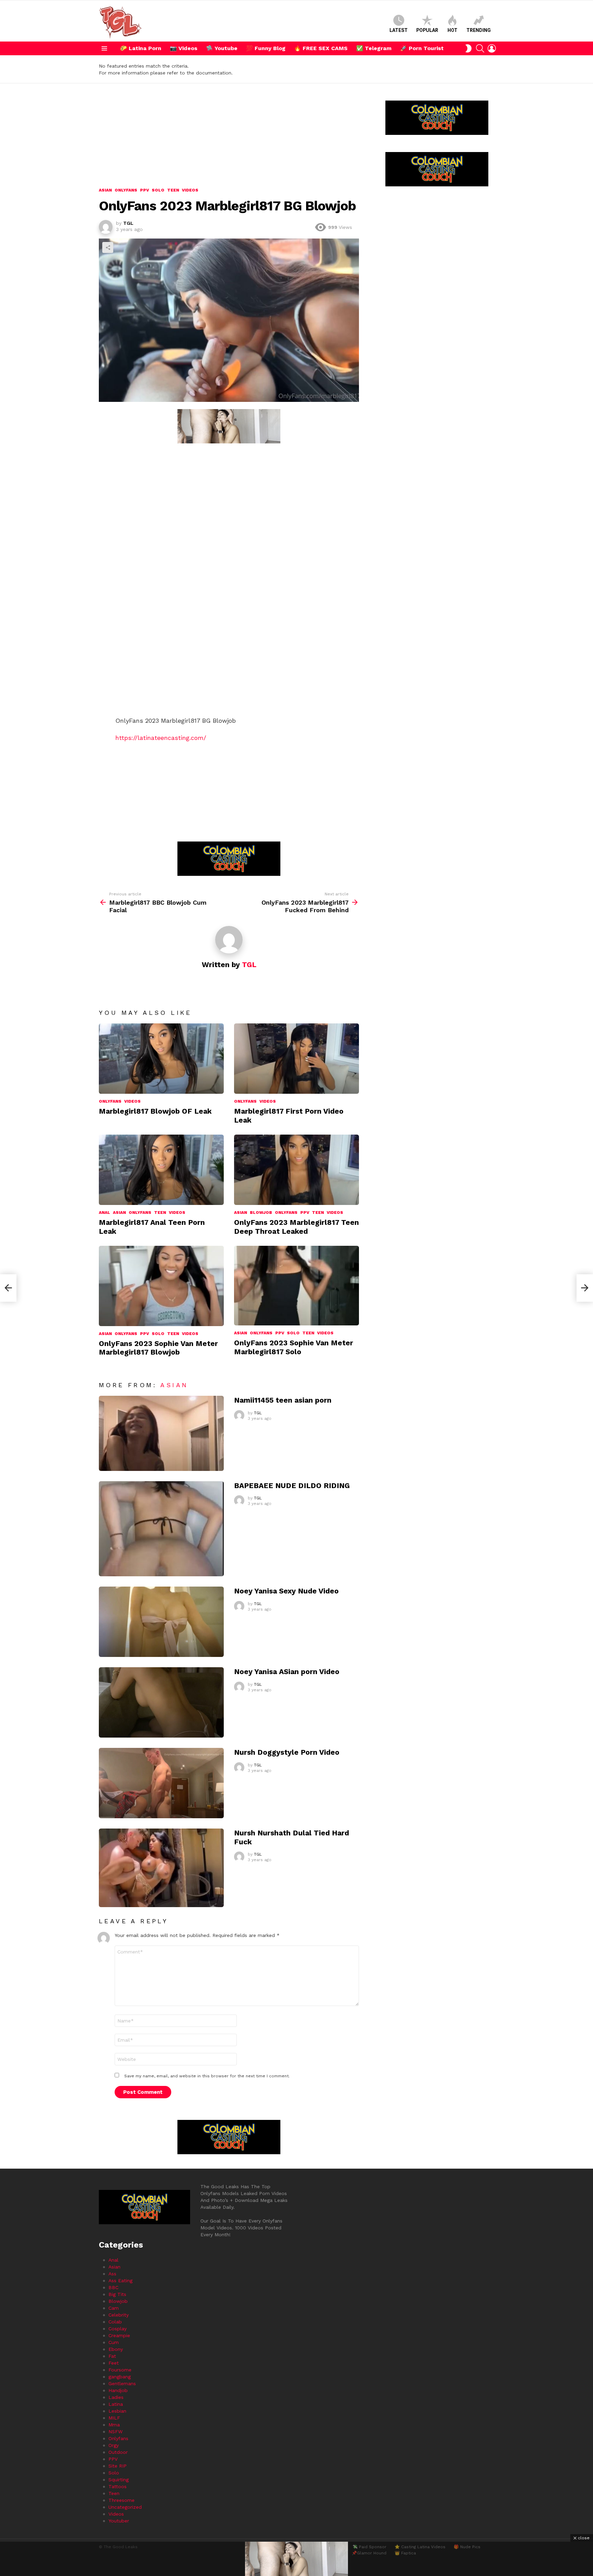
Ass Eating (120, 2281)
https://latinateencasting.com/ (161, 738)
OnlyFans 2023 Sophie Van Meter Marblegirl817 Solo (294, 1347)
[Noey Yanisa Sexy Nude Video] (161, 1622)
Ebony (116, 2349)
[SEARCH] (480, 48)
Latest (399, 30)
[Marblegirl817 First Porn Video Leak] (296, 1059)
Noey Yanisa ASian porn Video (287, 1672)
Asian (119, 1212)
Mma (114, 2425)
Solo (158, 1334)
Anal (104, 1212)
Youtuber (119, 2521)
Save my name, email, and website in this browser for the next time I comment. (207, 2076)
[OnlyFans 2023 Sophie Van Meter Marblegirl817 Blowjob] (161, 1286)
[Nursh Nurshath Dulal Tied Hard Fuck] (161, 1868)
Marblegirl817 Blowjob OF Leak (155, 1111)
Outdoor (118, 2452)
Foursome (120, 2370)
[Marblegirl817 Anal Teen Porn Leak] (161, 1170)
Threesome (121, 2500)
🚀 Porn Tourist (422, 48)
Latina (116, 2404)
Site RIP (118, 2466)
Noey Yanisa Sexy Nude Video (286, 1591)
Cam (114, 2308)
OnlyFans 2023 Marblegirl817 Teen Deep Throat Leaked (296, 1227)
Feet (114, 2363)
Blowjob (261, 1212)
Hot (452, 30)
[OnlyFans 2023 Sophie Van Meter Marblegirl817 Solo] (296, 1286)
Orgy (114, 2445)
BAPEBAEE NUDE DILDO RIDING (292, 1486)
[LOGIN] (492, 48)
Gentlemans (122, 2383)
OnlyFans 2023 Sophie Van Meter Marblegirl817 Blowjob (158, 1348)
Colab (115, 2322)
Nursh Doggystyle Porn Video (287, 1752)
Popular (427, 30)
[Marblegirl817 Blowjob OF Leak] (161, 1059)
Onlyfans (110, 1101)
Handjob (118, 2390)
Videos (132, 1101)
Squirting (119, 2480)
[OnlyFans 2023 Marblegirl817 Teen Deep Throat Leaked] (296, 1170)
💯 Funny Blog (266, 48)
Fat (112, 2356)
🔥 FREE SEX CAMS (321, 48)
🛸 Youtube (222, 48)
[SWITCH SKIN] (468, 48)
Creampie (119, 2335)
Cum (114, 2342)
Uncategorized (125, 2507)
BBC (113, 2287)
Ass (112, 2274)
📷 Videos (184, 48)
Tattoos (118, 2486)
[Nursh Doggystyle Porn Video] (161, 1783)
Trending (479, 30)
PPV (305, 1212)
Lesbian (117, 2411)
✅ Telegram (374, 48)
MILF (114, 2418)
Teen (160, 1212)
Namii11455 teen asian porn (283, 1400)
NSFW (115, 2432)
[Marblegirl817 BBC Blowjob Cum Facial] (8, 1288)
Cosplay (118, 2329)
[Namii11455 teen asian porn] (161, 1433)
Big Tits (117, 2294)
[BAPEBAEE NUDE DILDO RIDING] (161, 1529)
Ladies (116, 2397)
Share (108, 247)
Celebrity (119, 2315)
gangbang (120, 2377)
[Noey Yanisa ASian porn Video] (161, 1702)
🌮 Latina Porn (141, 48)
